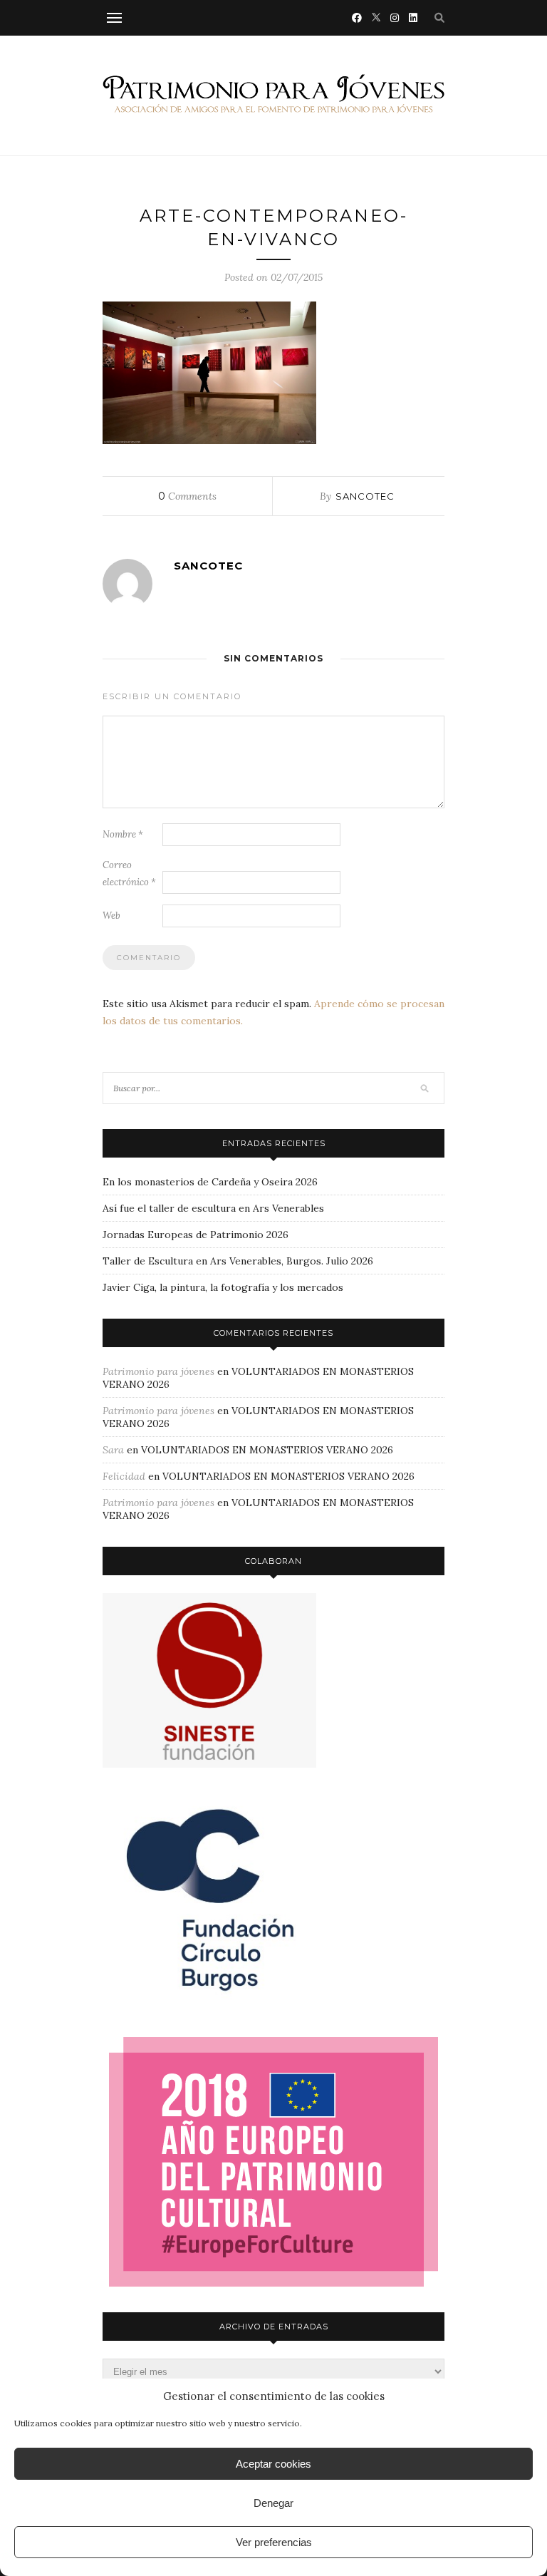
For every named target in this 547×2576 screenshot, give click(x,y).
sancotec (365, 496)
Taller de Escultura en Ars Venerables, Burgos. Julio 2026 (238, 1261)
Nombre (123, 834)
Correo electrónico (129, 874)
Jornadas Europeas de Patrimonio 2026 (196, 1235)
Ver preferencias (274, 2542)
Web (111, 916)
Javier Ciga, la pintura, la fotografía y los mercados (223, 1287)
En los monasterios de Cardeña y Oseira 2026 (210, 1182)
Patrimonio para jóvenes (158, 1371)
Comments (187, 496)
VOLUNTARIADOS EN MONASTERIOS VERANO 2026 (267, 1450)
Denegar (273, 2503)
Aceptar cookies (273, 2464)
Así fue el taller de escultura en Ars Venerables (213, 1208)
